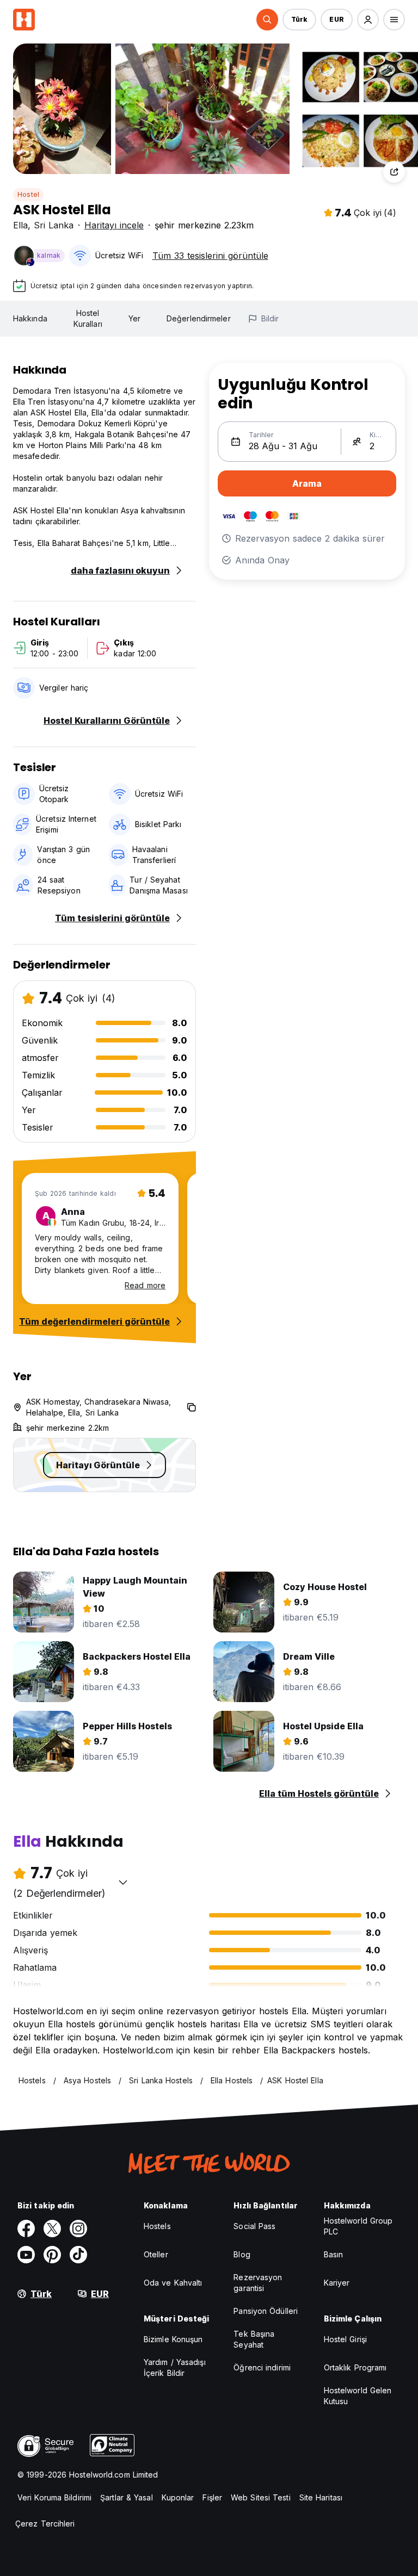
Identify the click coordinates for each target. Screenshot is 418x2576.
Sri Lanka (54, 225)
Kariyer (337, 2283)
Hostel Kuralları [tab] (88, 318)
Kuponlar (178, 2497)
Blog (242, 2254)
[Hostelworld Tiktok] (78, 2255)
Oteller (156, 2254)
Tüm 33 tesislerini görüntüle (210, 256)
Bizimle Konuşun (173, 2339)
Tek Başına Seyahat (254, 2339)
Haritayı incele (114, 225)
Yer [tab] (134, 318)
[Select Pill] (267, 20)
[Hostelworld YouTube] (26, 2255)
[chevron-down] (123, 1882)
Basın (334, 2254)
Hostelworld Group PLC (358, 2226)
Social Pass (254, 2226)
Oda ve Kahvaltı (173, 2283)
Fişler (212, 2497)
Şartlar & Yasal (127, 2497)
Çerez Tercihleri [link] (45, 2524)
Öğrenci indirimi (262, 2367)
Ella (20, 225)
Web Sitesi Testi (261, 2497)
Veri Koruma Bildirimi (54, 2497)
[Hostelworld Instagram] (78, 2229)
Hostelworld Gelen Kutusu (358, 2396)
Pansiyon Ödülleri (266, 2311)
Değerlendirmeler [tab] (199, 318)
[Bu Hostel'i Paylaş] (394, 172)
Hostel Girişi (345, 2339)
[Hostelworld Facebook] (26, 2229)
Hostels (157, 2226)
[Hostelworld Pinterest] (52, 2255)
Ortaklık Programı (355, 2367)
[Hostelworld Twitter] (52, 2229)
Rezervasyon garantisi (258, 2283)
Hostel (28, 194)
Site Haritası (321, 2497)
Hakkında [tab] (30, 318)
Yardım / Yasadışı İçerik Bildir (175, 2367)
